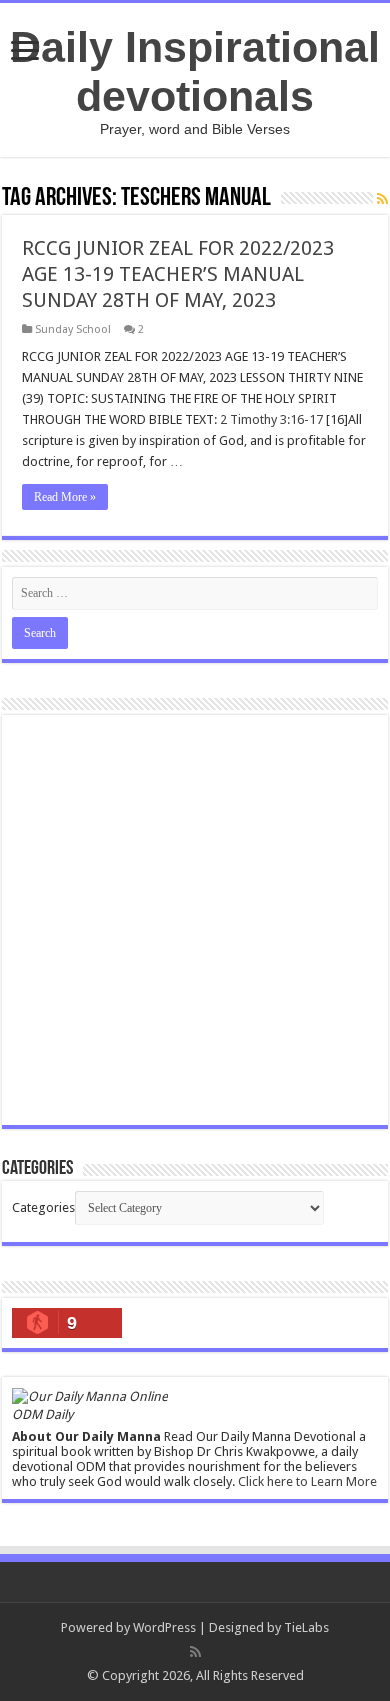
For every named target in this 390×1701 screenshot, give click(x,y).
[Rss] (195, 1652)
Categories (43, 1207)
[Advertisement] (195, 920)
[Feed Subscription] (382, 199)
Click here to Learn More (307, 1481)
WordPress (164, 1627)
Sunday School (73, 329)
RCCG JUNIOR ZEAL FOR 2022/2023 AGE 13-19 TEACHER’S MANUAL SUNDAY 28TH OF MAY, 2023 (178, 274)
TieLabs (306, 1627)
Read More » (65, 497)
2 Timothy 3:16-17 (271, 419)
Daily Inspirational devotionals (195, 71)
